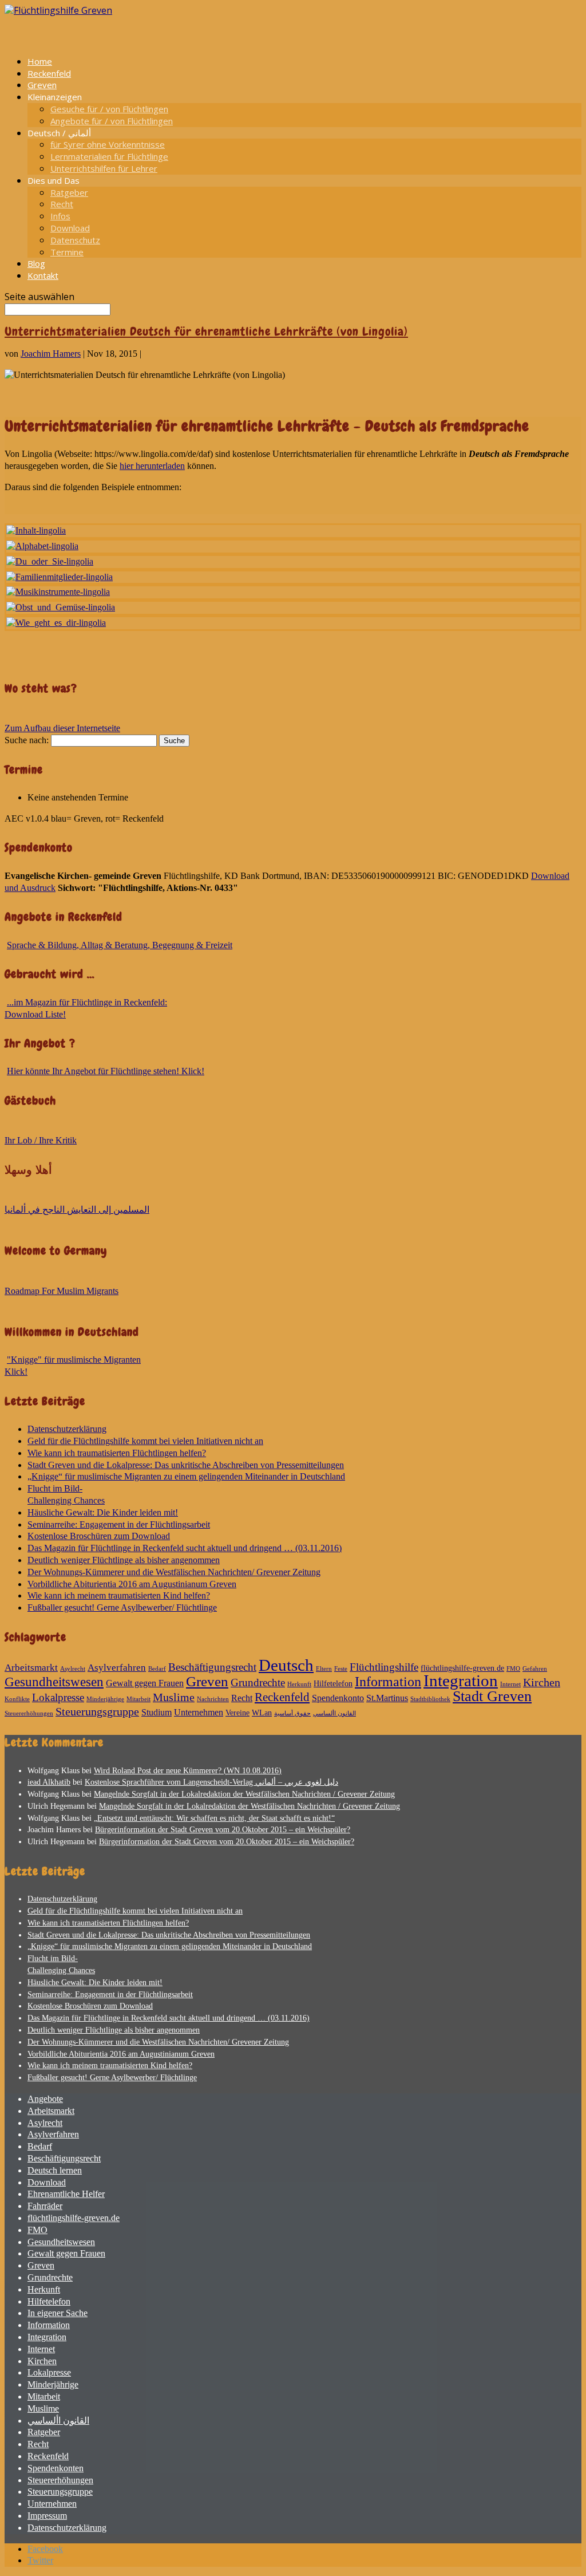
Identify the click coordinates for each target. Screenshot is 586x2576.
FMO (513, 1669)
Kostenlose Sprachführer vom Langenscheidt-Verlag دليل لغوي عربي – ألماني (211, 1782)
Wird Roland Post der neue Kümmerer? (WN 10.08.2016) (188, 1771)
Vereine (237, 1713)
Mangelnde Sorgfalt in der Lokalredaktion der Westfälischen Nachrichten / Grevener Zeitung (244, 1794)
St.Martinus (387, 1698)
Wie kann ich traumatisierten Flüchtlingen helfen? (117, 1453)
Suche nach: (27, 740)
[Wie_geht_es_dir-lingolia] (56, 623)
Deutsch (286, 1665)
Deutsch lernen (55, 2170)
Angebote (45, 2099)
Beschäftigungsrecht (212, 1667)
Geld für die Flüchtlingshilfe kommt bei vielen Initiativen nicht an (145, 1441)
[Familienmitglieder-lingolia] (60, 577)
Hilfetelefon (333, 1684)
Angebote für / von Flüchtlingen (112, 121)
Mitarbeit (138, 1699)
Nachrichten (213, 1699)
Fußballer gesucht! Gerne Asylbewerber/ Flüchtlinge (122, 1607)
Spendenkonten (56, 2468)
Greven (207, 1681)
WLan (262, 1713)
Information (388, 1682)
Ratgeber (69, 192)
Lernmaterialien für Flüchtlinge (109, 156)
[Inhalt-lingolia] (36, 530)
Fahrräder (45, 2206)
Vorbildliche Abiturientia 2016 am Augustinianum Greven (132, 1584)
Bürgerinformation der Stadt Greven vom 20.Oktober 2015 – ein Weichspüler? (223, 1830)
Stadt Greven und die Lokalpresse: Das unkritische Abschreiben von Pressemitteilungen (186, 1465)
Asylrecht (73, 1669)
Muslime (174, 1697)
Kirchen (542, 1682)
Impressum (47, 2516)
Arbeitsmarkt (31, 1668)
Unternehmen (199, 1712)
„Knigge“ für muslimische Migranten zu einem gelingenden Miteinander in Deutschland (186, 1476)
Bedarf (157, 1669)
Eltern (324, 1669)
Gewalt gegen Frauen (145, 1683)
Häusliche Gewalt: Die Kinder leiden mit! (103, 1512)
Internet (510, 1684)
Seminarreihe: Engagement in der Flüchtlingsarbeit (119, 1524)
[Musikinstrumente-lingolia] (58, 592)
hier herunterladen (152, 466)
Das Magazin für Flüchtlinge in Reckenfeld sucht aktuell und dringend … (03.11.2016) (185, 1548)
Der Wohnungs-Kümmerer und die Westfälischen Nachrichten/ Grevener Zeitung (174, 1572)
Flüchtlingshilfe (384, 1667)
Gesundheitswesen (54, 1682)
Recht (62, 204)
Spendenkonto (338, 1698)
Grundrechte (258, 1683)
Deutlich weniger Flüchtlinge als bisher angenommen (124, 1560)
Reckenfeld (282, 1697)
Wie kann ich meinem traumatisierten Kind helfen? (119, 1595)
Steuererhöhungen (29, 1713)
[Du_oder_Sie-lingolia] (50, 561)
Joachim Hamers (51, 354)
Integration (461, 1681)
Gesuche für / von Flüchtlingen (109, 109)
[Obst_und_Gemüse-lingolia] (61, 607)
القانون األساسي (334, 1713)
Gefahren (535, 1669)
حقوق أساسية (292, 1713)
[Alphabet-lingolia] (42, 546)
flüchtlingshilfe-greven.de (462, 1668)
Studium (157, 1712)
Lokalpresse (58, 1697)
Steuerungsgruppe (97, 1711)
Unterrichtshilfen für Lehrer (104, 168)
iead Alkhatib (49, 1782)
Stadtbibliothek (430, 1699)
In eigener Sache (58, 2313)
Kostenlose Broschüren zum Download (99, 1536)
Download (70, 228)
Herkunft (299, 1684)
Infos (60, 216)
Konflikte (17, 1699)
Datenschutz (75, 240)
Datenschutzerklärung (67, 1429)
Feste (341, 1669)
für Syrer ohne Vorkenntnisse (108, 144)
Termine (67, 252)
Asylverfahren (117, 1668)
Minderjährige (105, 1699)
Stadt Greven (492, 1696)
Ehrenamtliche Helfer (66, 2194)
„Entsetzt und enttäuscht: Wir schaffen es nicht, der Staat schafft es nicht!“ (214, 1818)
